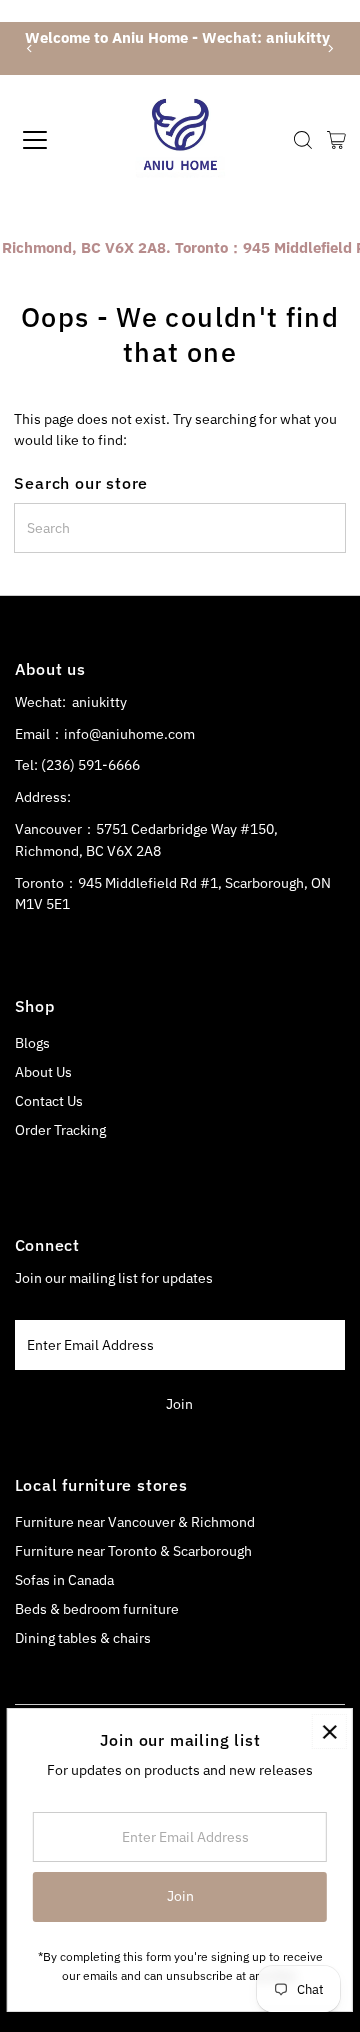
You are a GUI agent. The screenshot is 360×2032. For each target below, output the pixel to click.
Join (179, 1404)
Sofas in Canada (64, 1580)
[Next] (330, 48)
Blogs (32, 1043)
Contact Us (49, 1101)
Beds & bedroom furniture (97, 1609)
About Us (43, 1072)
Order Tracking (60, 1130)
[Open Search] (303, 140)
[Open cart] (336, 140)
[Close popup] (329, 1731)
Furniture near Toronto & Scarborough (133, 1551)
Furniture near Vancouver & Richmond (135, 1522)
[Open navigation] (49, 140)
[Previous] (29, 48)
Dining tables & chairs (83, 1638)
